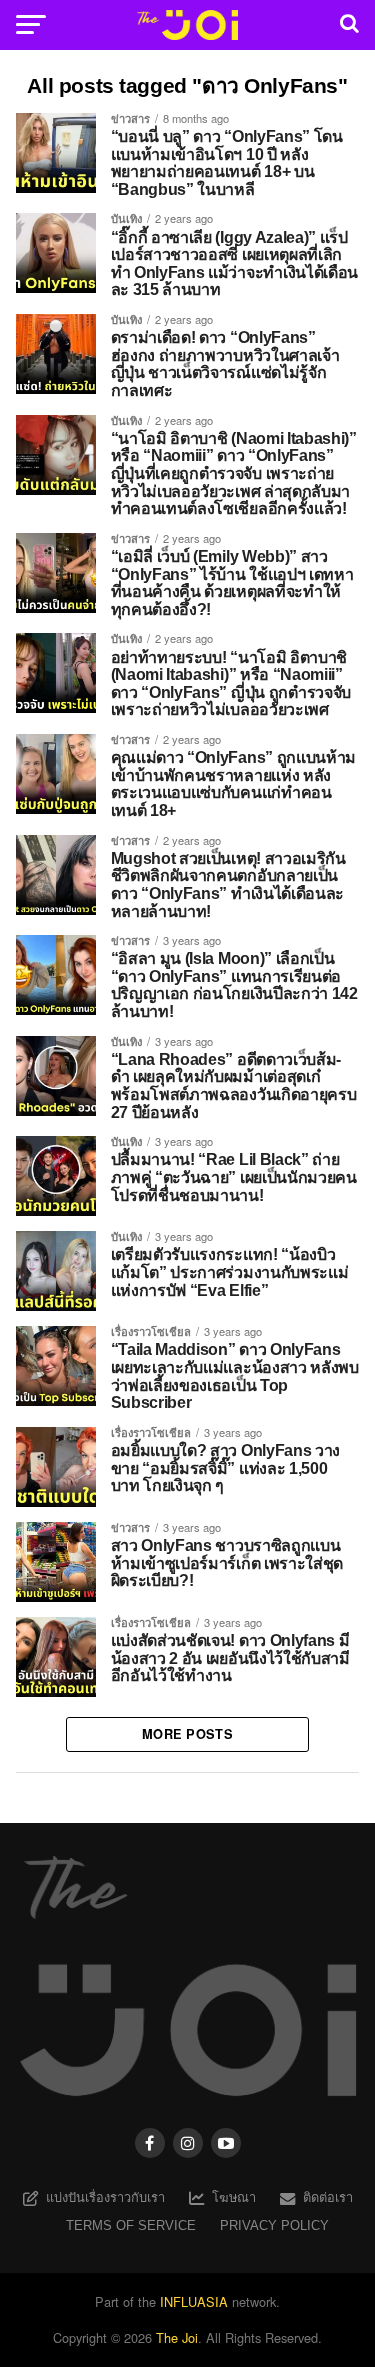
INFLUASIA (194, 2301)
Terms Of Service (131, 2225)
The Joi (177, 2337)
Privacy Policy (274, 2225)
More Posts (187, 1734)
